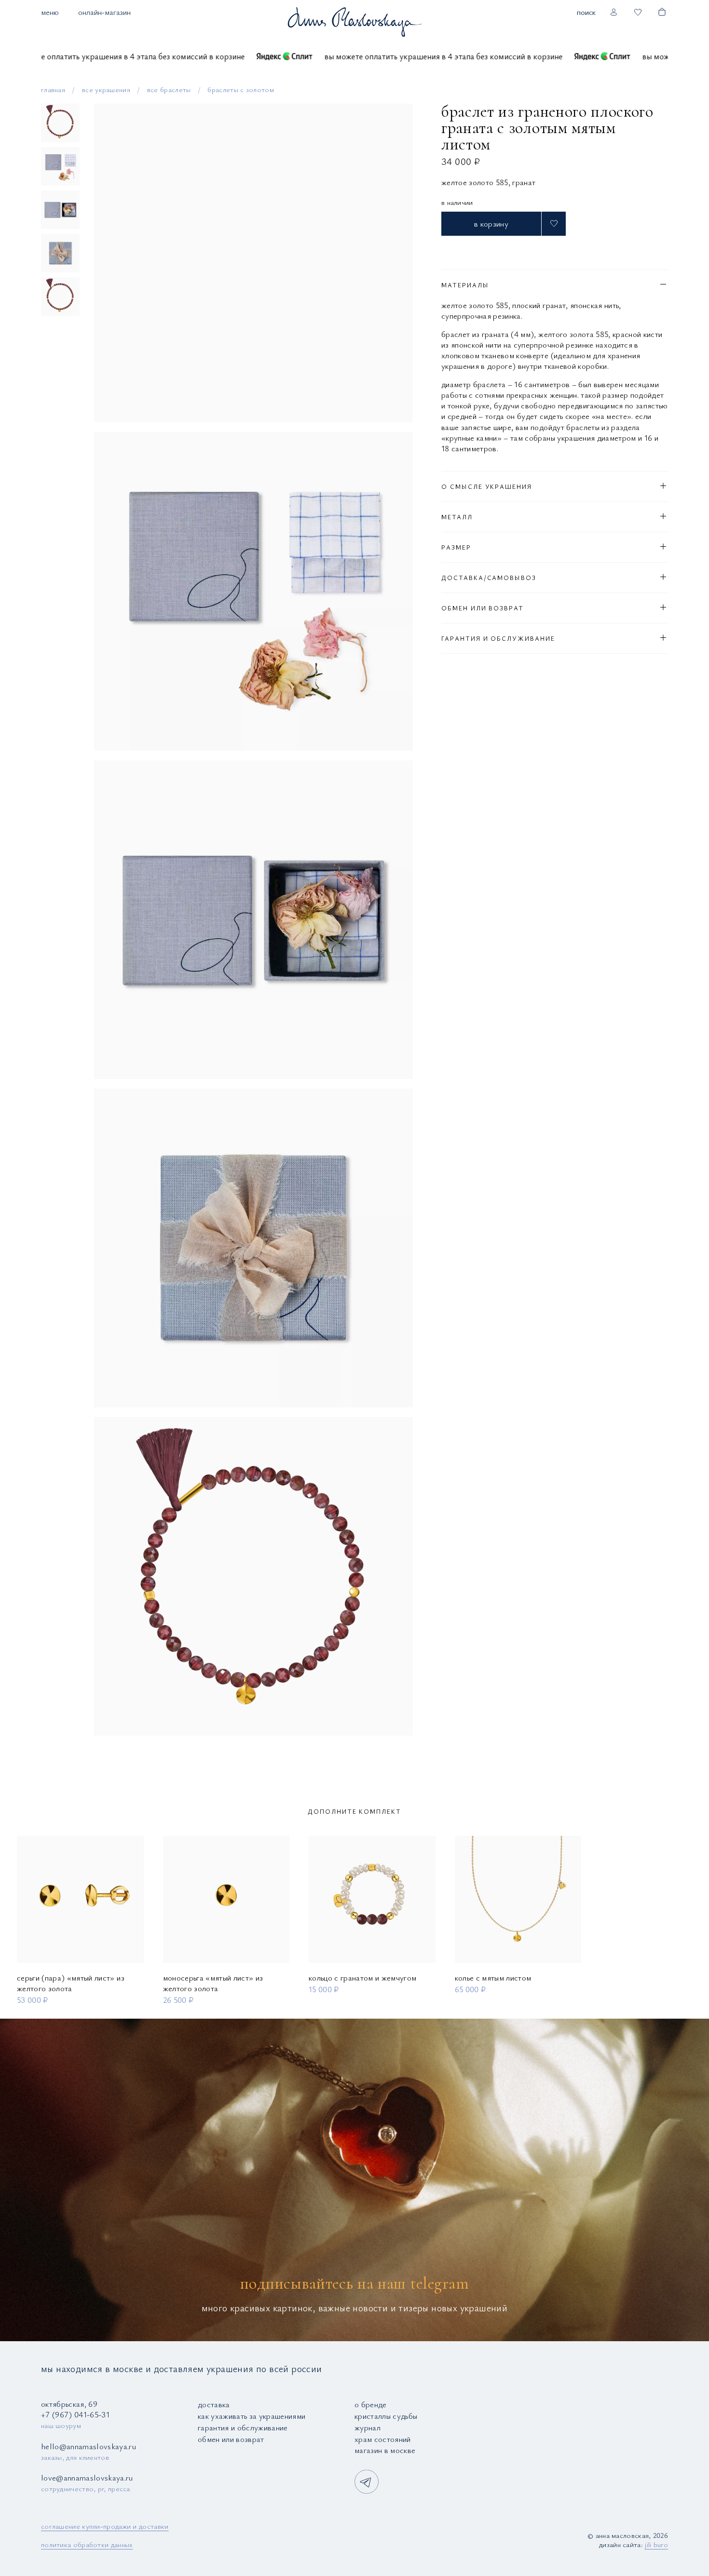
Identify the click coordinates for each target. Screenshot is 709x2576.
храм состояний (383, 2439)
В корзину (491, 223)
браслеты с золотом (240, 89)
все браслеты (169, 89)
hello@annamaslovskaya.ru (89, 2446)
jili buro (656, 2544)
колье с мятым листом (493, 1977)
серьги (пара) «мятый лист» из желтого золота (71, 1983)
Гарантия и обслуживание (243, 2427)
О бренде (371, 2404)
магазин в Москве (385, 2450)
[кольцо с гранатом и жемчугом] (372, 1899)
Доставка (214, 2404)
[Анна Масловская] (354, 21)
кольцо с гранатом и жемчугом (363, 1977)
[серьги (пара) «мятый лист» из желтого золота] (80, 1899)
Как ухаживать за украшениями (252, 2416)
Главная (53, 89)
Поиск (586, 12)
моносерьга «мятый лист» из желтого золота (213, 1983)
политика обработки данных (87, 2544)
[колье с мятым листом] (518, 1899)
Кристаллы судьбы (386, 2416)
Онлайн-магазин (104, 12)
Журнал (368, 2427)
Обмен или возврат (231, 2439)
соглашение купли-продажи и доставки (105, 2526)
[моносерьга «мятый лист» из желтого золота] (226, 1899)
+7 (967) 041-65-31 (75, 2414)
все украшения (106, 89)
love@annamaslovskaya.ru (87, 2477)
